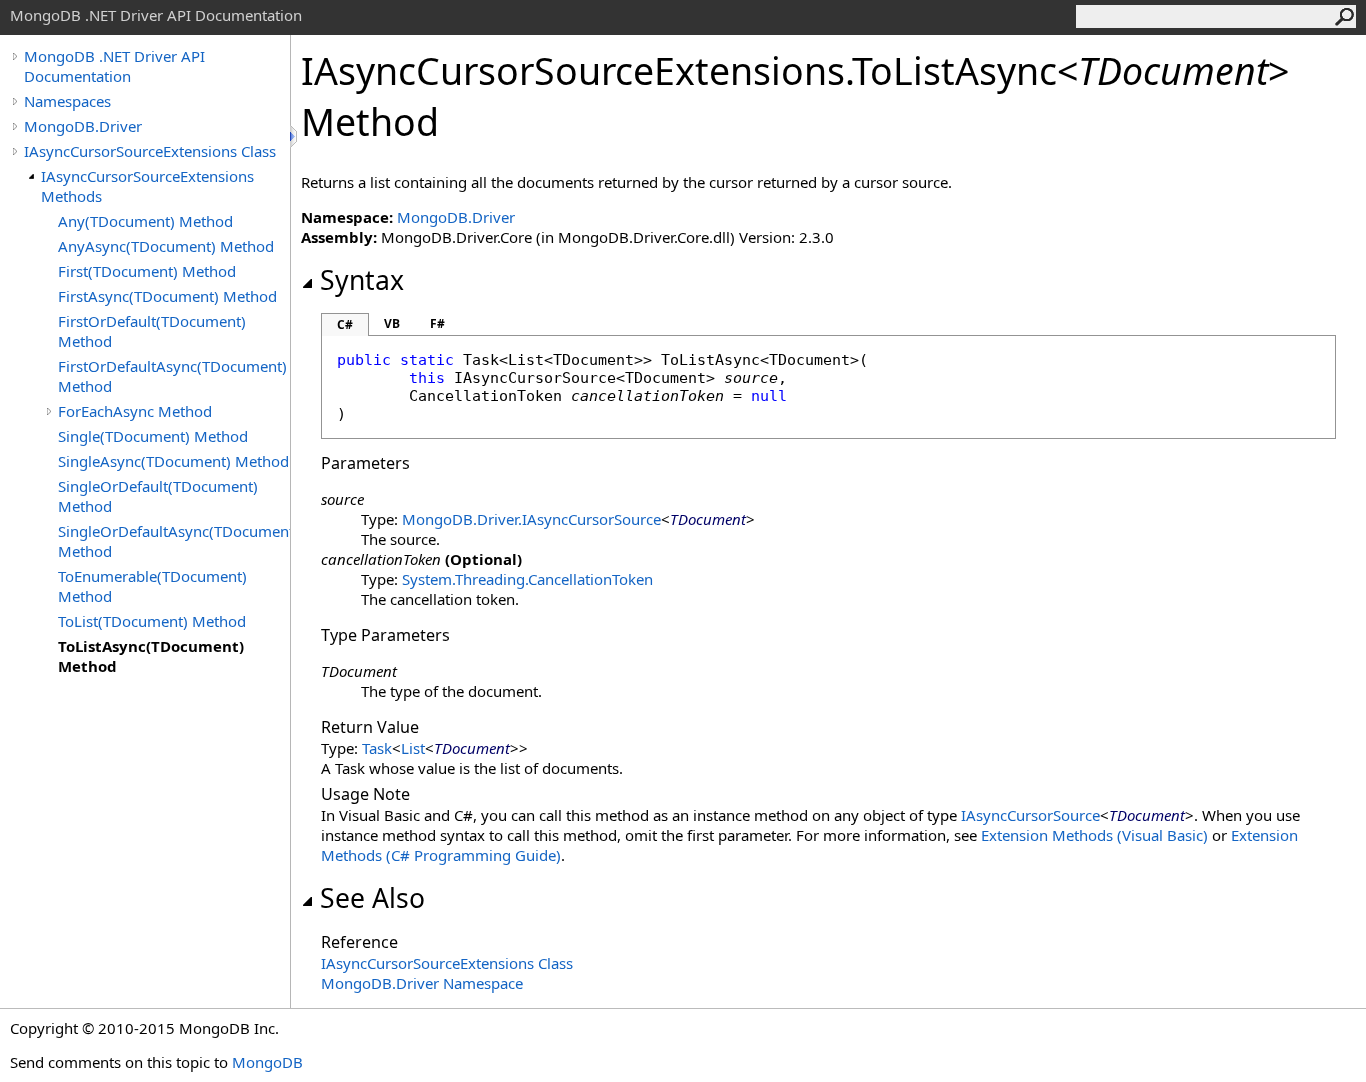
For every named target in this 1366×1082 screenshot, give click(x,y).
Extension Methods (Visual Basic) (1094, 835)
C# (345, 324)
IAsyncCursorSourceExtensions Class (150, 151)
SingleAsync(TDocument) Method (173, 461)
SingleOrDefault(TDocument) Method (158, 496)
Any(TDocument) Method (145, 221)
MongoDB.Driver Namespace (422, 983)
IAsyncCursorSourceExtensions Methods (147, 186)
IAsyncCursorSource (1030, 815)
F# (437, 323)
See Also (372, 898)
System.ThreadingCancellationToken (527, 579)
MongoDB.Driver (83, 126)
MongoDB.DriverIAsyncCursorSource (531, 519)
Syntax (362, 280)
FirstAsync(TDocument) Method (167, 296)
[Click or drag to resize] (295, 136)
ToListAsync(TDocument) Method (151, 656)
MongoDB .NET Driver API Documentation (114, 66)
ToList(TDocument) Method (152, 621)
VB (392, 323)
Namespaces (67, 101)
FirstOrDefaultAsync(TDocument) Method (172, 376)
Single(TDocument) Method (153, 436)
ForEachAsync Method (135, 411)
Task (377, 748)
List (413, 748)
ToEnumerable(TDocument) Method (152, 586)
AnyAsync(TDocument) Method (166, 246)
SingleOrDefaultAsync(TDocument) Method (174, 541)
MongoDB (267, 1062)
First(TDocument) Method (147, 271)
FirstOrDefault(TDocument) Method (152, 331)
